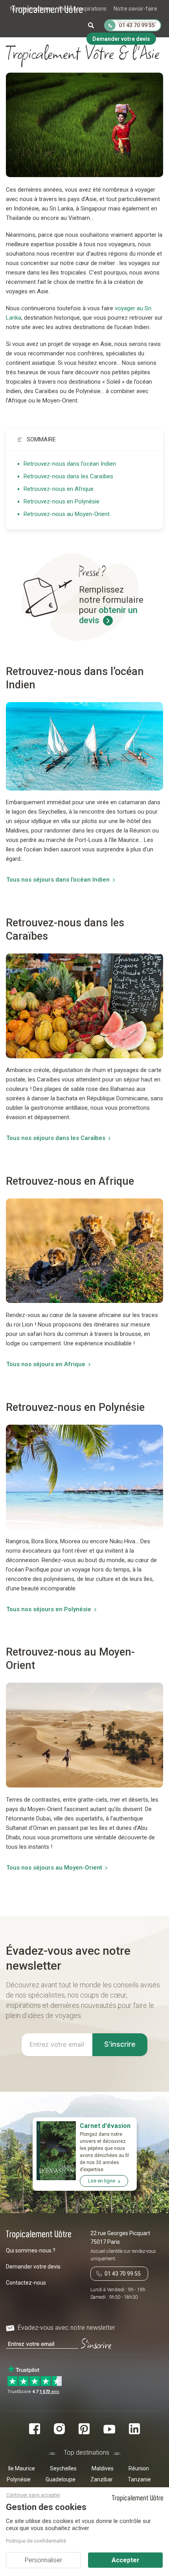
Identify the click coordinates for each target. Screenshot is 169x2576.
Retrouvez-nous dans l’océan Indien (70, 464)
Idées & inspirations (83, 9)
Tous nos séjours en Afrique (46, 1364)
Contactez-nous (26, 2283)
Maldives (103, 2468)
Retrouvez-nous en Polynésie (62, 501)
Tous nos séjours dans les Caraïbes (56, 1138)
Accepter (126, 2560)
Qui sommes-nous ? (31, 2250)
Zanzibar (102, 2479)
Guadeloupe (61, 2479)
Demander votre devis (33, 2267)
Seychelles (63, 2468)
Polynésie (19, 2479)
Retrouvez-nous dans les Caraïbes (68, 476)
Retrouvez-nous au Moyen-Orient (67, 514)
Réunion (139, 2468)
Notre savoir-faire (135, 9)
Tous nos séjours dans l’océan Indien (58, 880)
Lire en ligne (102, 2181)
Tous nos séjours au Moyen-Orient (54, 1868)
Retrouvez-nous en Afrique (59, 489)
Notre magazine (137, 22)
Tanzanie (139, 2479)
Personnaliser (43, 2560)
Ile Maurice (22, 2468)
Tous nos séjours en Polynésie (49, 1609)
